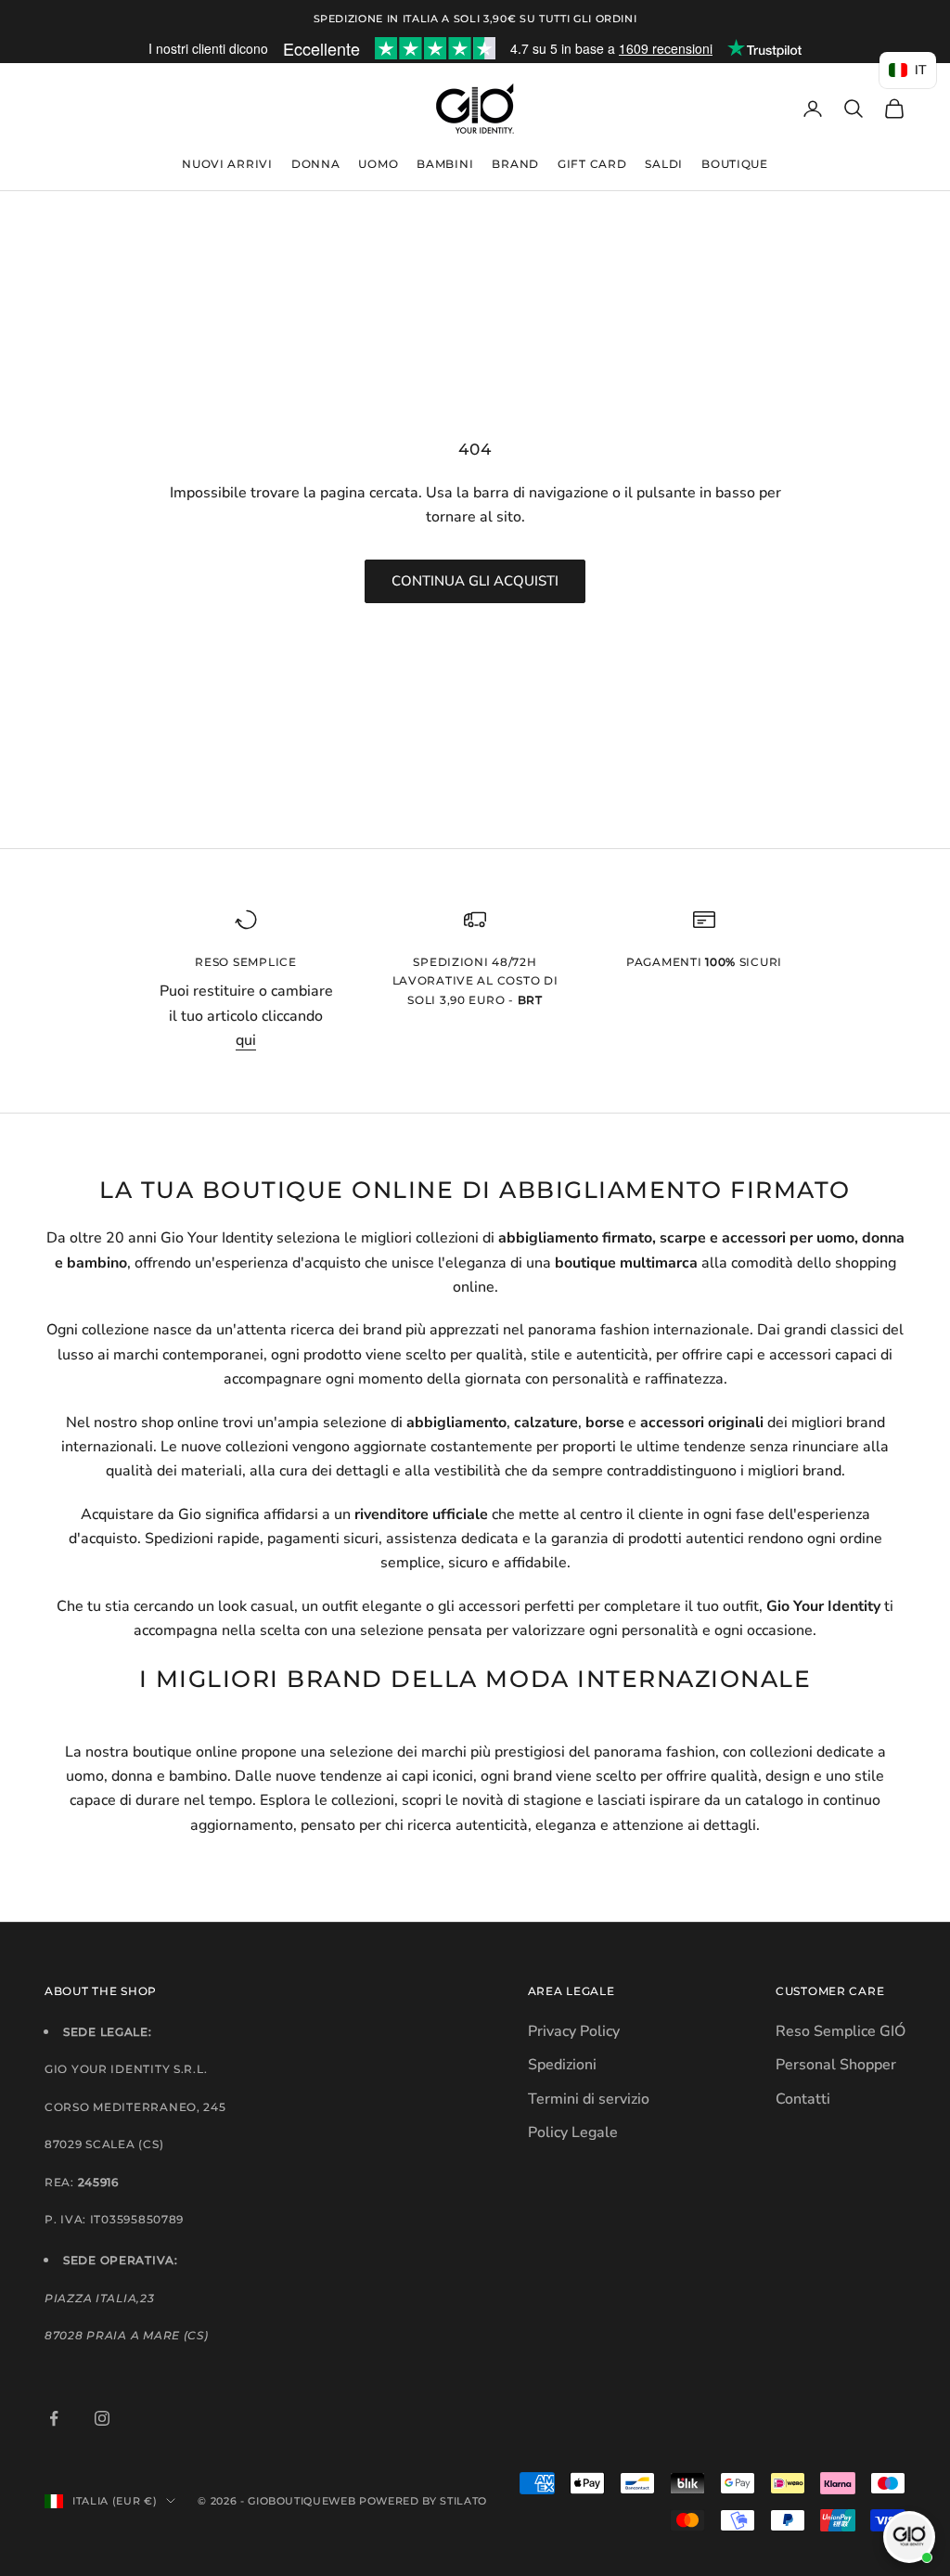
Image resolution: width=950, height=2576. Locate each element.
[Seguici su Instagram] (102, 2418)
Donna (316, 164)
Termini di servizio (589, 2099)
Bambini (445, 164)
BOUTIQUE (735, 164)
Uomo (378, 164)
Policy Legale (573, 2132)
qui (246, 1040)
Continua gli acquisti (475, 581)
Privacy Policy (574, 2031)
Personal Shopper (836, 2065)
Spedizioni (562, 2065)
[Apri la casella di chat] (909, 2537)
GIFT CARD (592, 164)
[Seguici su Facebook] (54, 2418)
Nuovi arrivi (227, 164)
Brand (515, 164)
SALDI (664, 164)
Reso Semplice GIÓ (841, 2031)
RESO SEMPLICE (245, 962)
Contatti (803, 2099)
